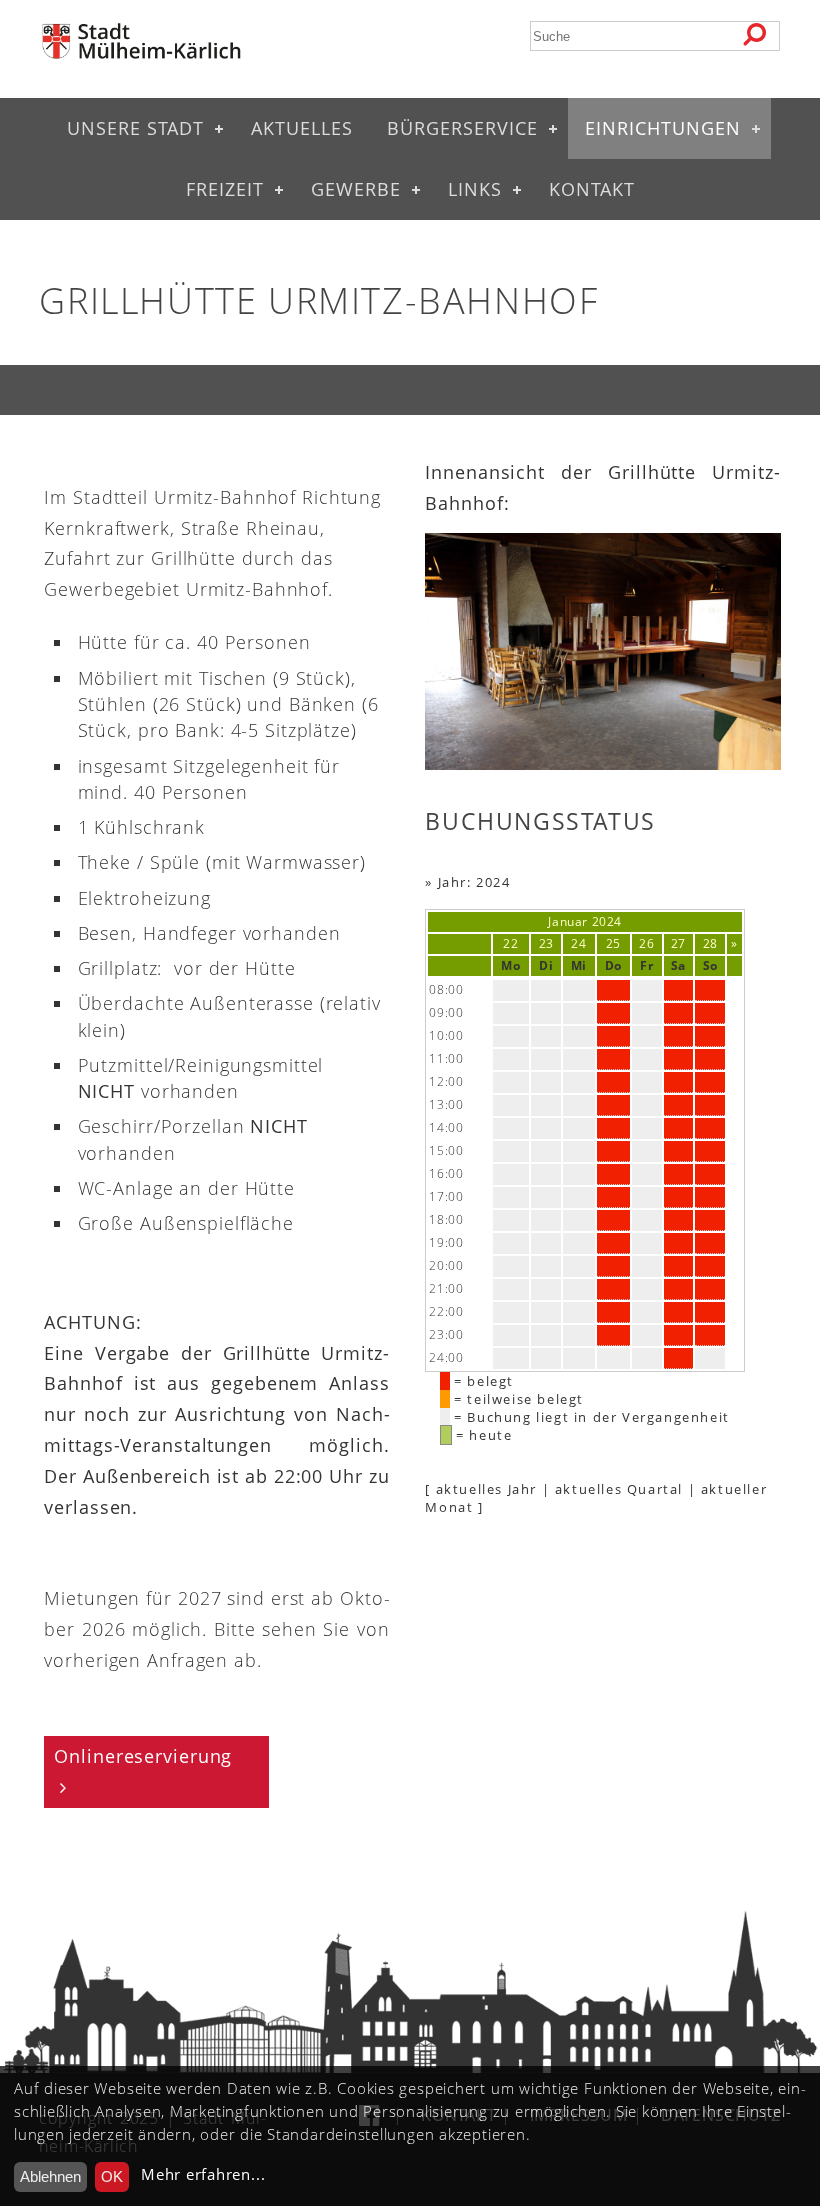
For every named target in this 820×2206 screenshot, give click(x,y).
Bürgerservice (462, 128)
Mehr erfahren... (203, 2174)
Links (475, 189)
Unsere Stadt (135, 128)
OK (112, 2176)
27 (678, 943)
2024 (607, 921)
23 (546, 943)
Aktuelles (302, 128)
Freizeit (225, 189)
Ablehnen (50, 2176)
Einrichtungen (663, 128)
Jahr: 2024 (474, 882)
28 (710, 943)
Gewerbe (356, 189)
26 (646, 943)
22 (510, 943)
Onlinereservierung (143, 1756)
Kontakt (592, 189)
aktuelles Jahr (486, 1489)
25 (613, 943)
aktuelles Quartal (619, 1489)
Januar (568, 921)
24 (578, 943)
